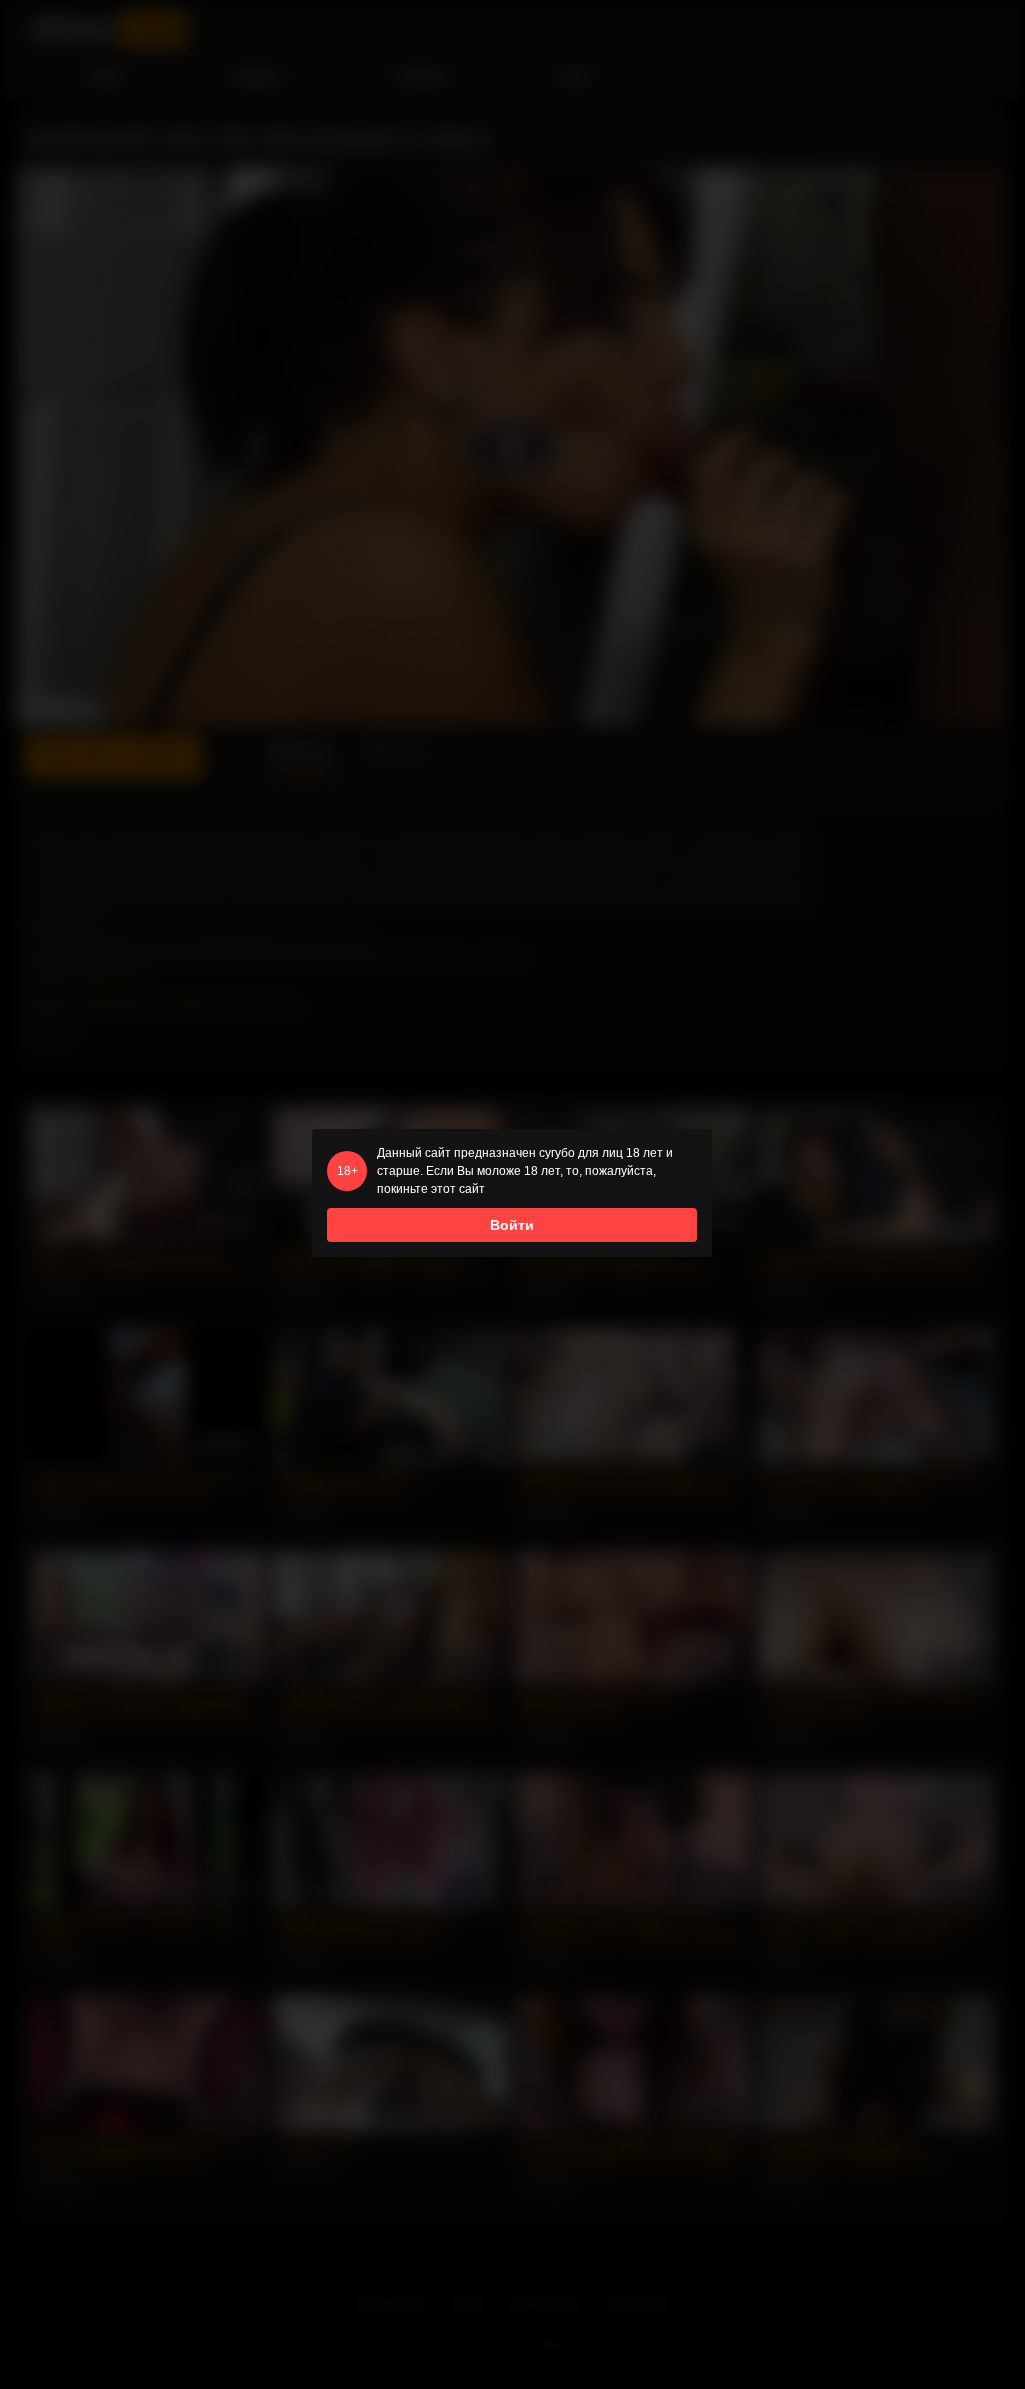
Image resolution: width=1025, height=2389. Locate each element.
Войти (512, 1225)
